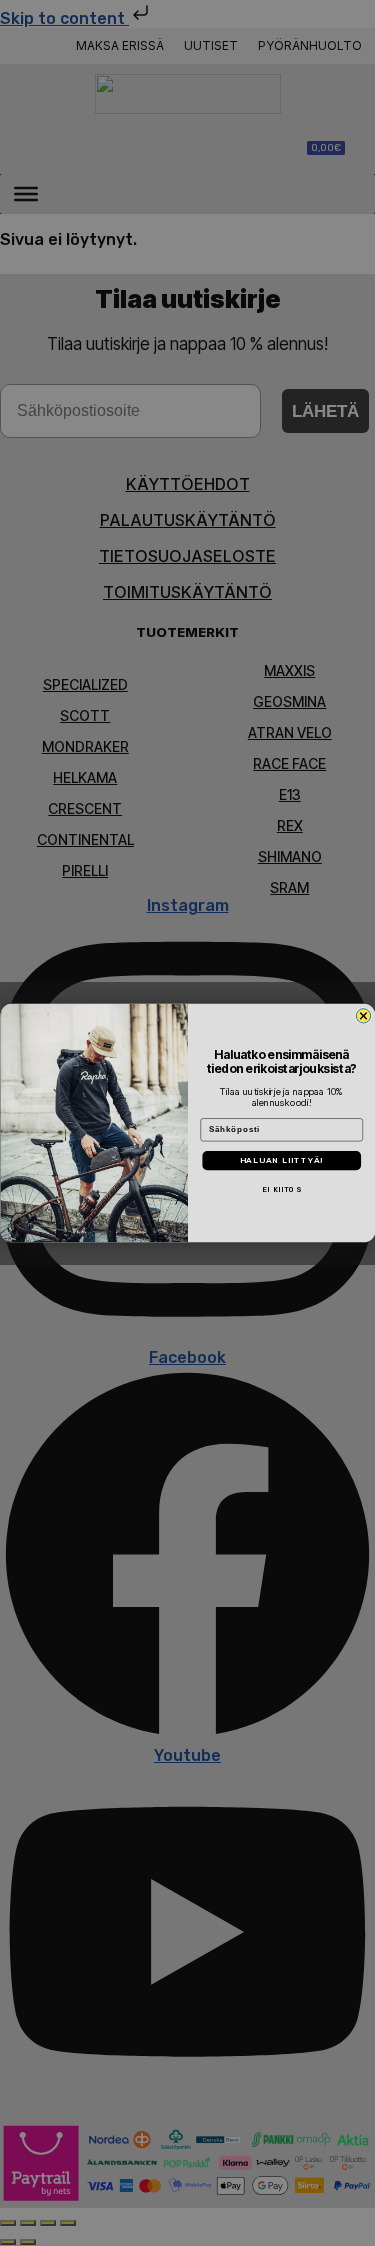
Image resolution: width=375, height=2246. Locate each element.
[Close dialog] (363, 1015)
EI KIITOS (281, 1189)
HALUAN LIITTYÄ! (281, 1160)
